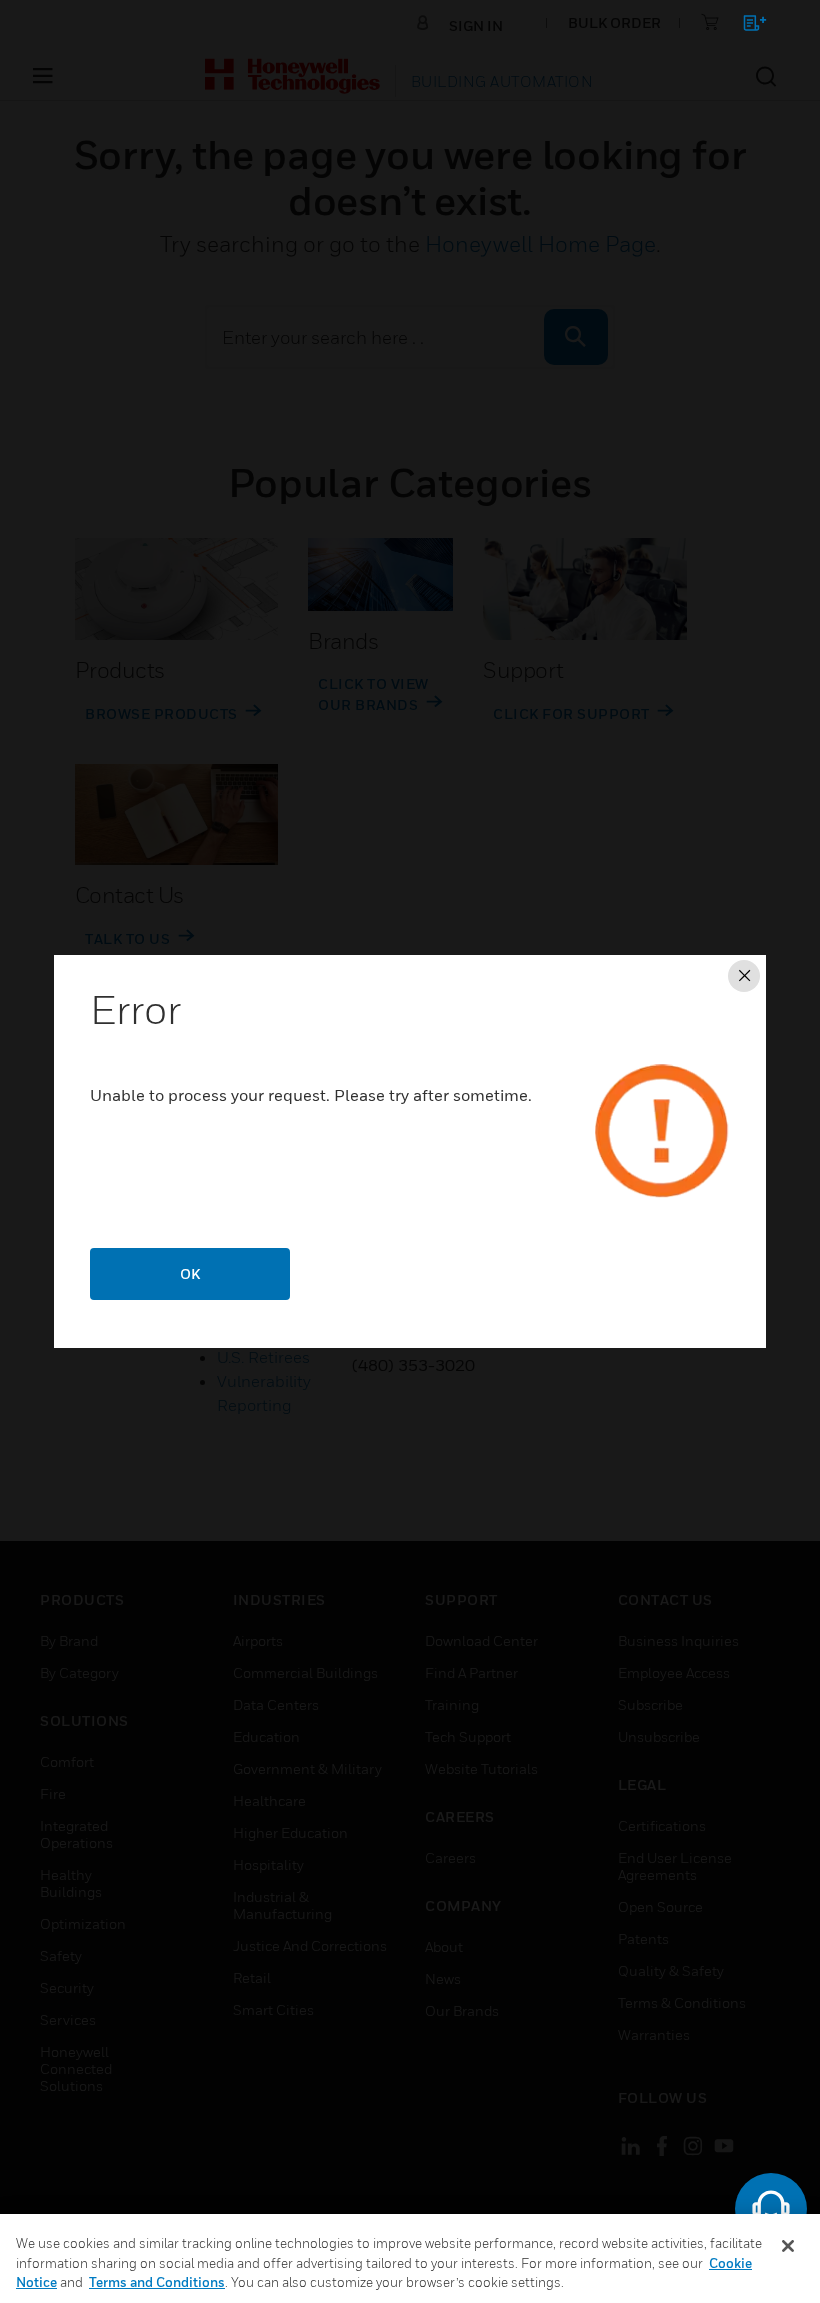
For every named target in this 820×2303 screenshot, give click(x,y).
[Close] (788, 2246)
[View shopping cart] (745, 26)
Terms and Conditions (157, 2282)
